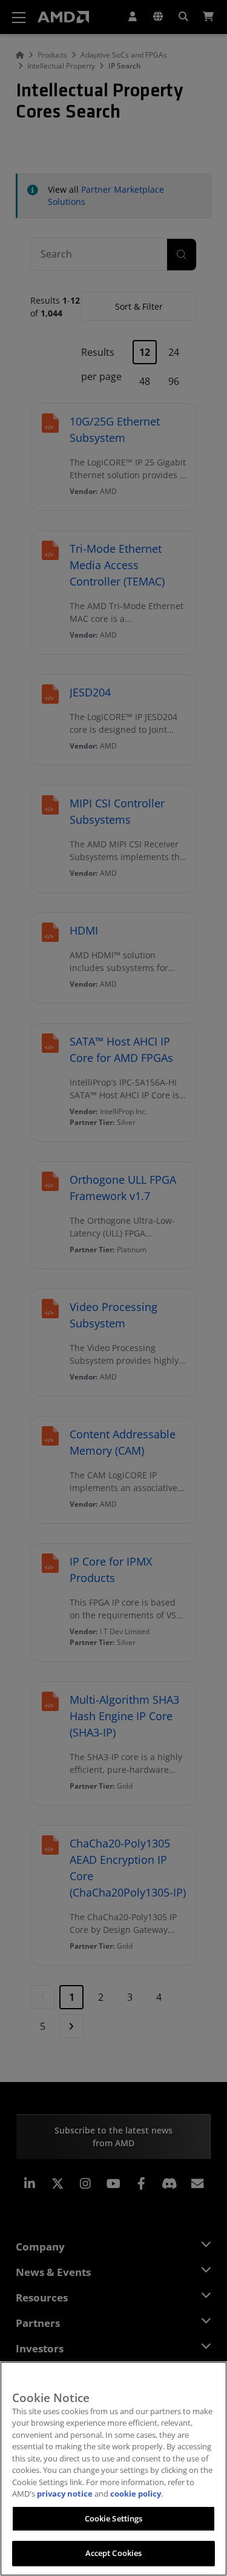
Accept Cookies (114, 2553)
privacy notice (65, 2494)
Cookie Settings (114, 2518)
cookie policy (136, 2494)
